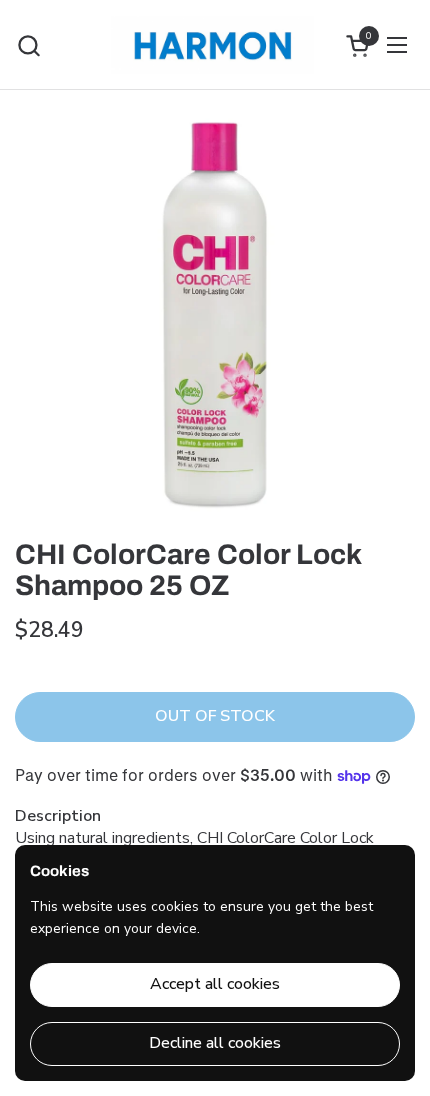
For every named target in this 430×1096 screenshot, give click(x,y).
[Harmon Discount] (212, 45)
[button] (28, 45)
